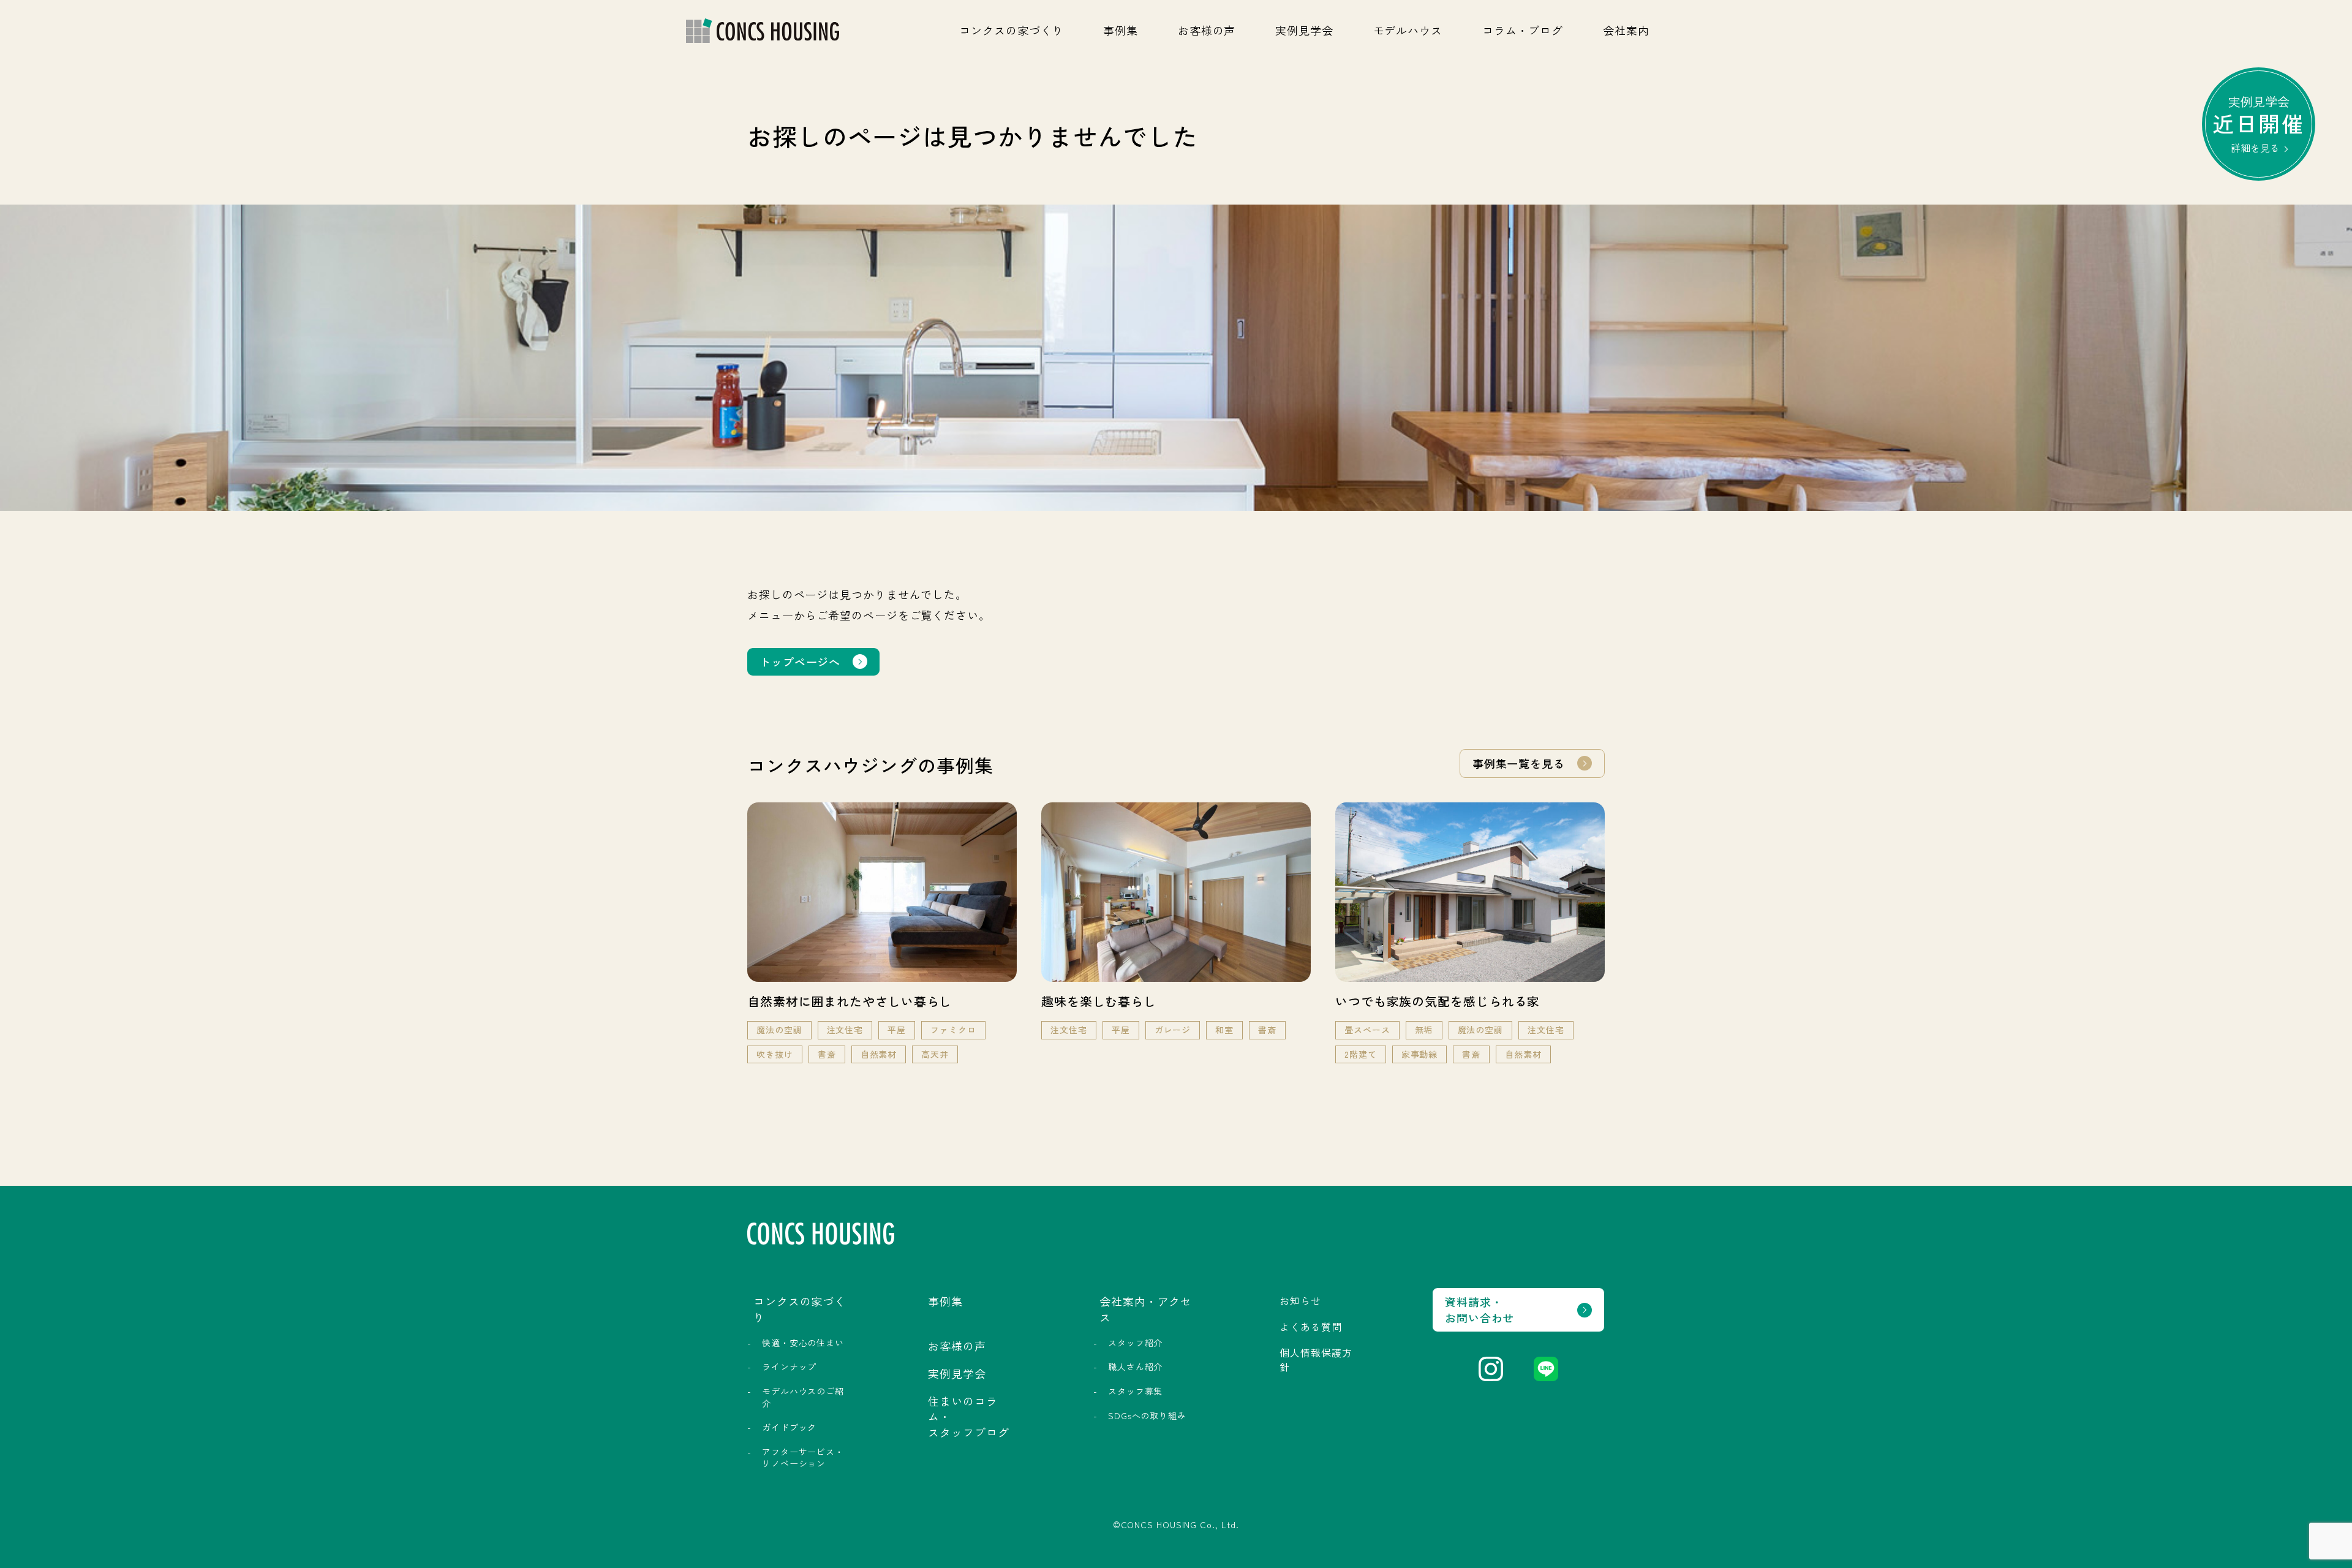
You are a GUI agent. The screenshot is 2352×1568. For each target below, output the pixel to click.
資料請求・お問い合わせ (1479, 1309)
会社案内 (1626, 30)
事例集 (1121, 30)
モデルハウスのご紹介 (803, 1397)
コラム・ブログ (1523, 30)
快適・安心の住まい (803, 1343)
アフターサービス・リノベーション (803, 1458)
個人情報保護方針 (1316, 1359)
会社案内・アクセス (1146, 1309)
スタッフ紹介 (1135, 1343)
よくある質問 (1310, 1327)
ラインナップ (789, 1366)
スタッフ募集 (1135, 1391)
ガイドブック (789, 1427)
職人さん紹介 (1135, 1366)
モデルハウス (1408, 30)
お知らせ (1300, 1300)
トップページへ (800, 661)
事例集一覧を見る (1519, 763)
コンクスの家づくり (1011, 30)
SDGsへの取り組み (1147, 1415)
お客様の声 (1207, 30)
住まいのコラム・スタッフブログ (968, 1416)
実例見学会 (1304, 30)
